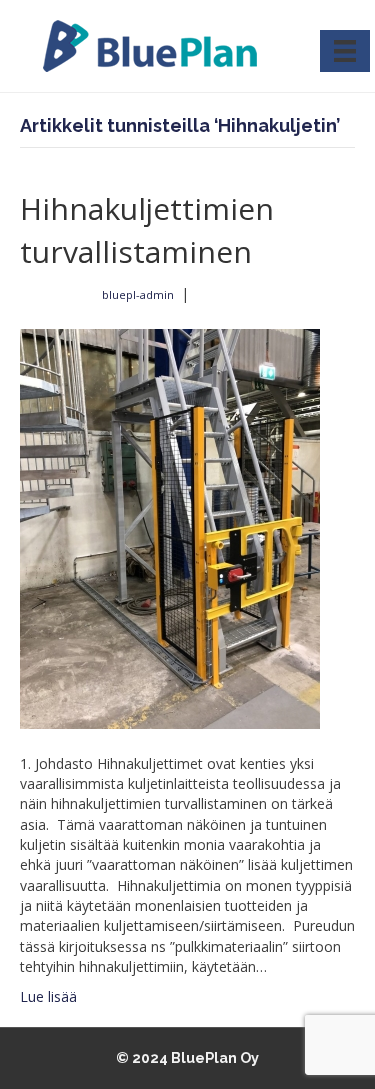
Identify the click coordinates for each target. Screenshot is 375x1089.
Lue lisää (48, 996)
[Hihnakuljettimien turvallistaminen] (170, 527)
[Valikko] (345, 51)
